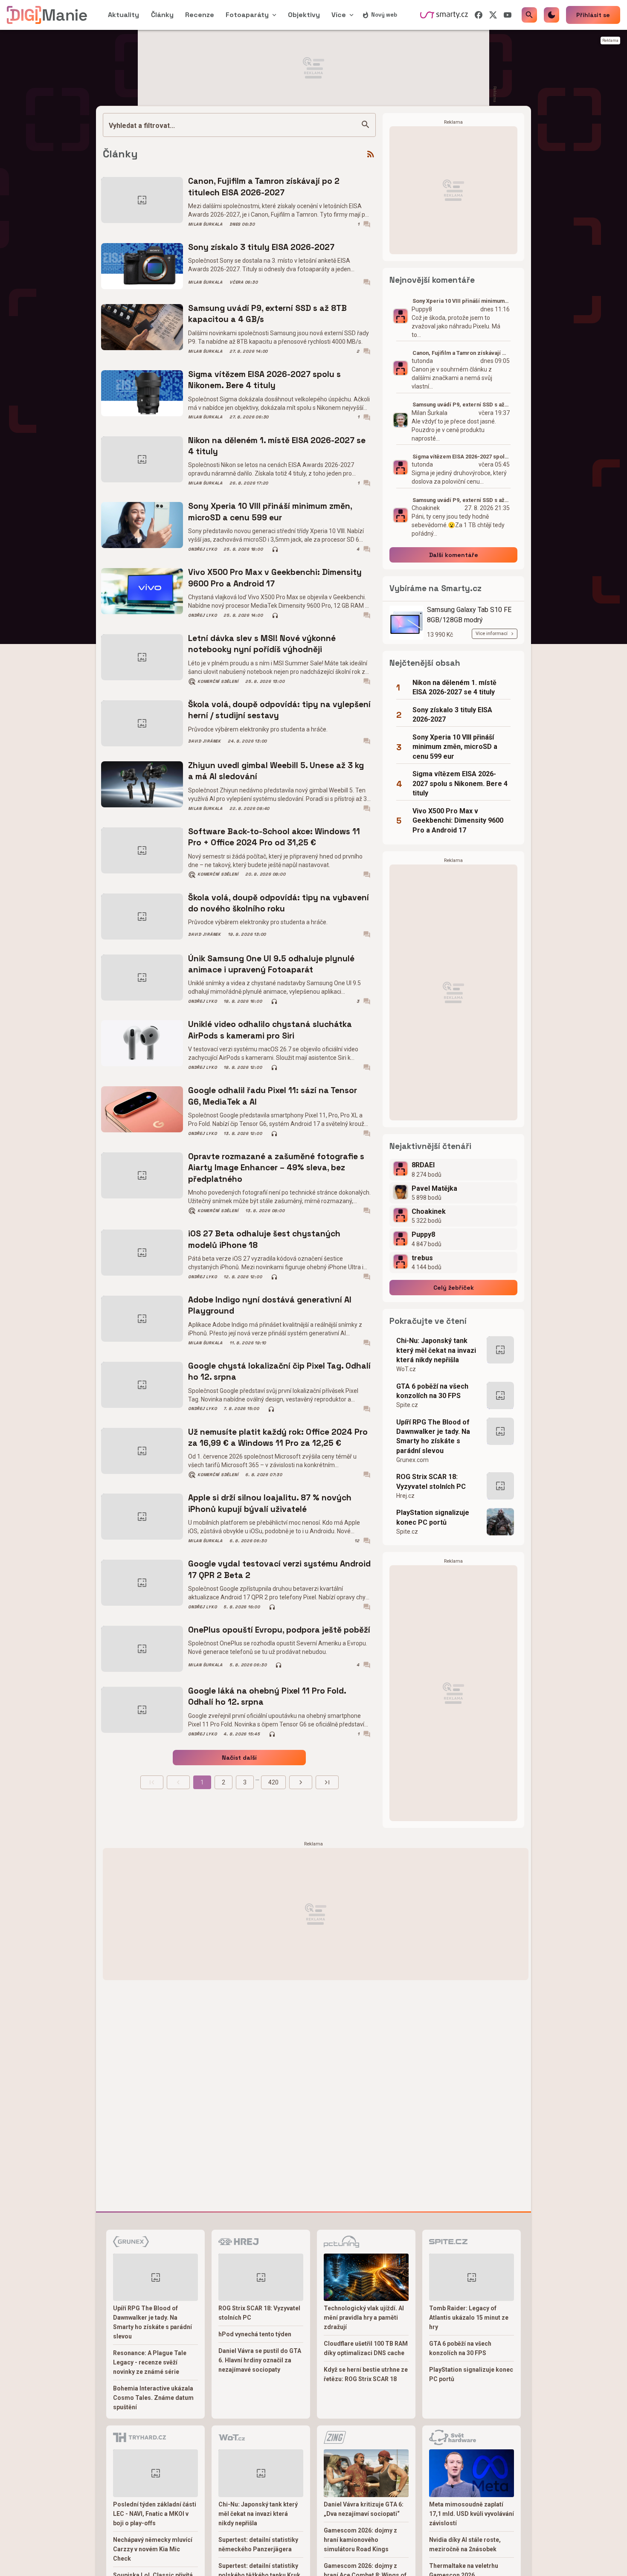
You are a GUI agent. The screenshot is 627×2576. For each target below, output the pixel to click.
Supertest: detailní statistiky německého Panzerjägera (258, 2544)
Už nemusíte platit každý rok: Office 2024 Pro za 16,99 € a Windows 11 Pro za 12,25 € (278, 1437)
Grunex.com (412, 1460)
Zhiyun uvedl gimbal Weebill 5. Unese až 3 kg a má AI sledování (276, 771)
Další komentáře (454, 555)
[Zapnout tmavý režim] (552, 15)
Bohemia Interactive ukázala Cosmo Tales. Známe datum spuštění (153, 2398)
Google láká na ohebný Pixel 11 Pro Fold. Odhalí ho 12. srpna (267, 1696)
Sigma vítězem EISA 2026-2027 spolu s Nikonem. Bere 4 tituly (264, 380)
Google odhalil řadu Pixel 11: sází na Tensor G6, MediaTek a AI (273, 1096)
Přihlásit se (593, 15)
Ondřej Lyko (202, 549)
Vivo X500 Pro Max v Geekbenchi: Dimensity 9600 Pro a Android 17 (275, 578)
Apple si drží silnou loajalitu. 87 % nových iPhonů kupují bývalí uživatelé (270, 1503)
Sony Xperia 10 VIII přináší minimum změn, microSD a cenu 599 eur (270, 512)
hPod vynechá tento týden (255, 2334)
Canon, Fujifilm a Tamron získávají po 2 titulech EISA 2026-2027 (264, 187)
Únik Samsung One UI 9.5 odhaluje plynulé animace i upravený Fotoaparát (271, 964)
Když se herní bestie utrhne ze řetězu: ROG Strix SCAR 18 (366, 2374)
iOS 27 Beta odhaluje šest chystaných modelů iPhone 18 (264, 1239)
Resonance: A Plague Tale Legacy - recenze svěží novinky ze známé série (150, 2362)
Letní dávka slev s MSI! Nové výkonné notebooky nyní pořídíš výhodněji (262, 644)
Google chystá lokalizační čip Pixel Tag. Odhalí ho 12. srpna (279, 1371)
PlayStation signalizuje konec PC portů (433, 1517)
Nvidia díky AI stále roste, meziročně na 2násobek (465, 2544)
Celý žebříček (454, 1288)
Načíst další (239, 1758)
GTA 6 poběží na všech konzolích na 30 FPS (432, 1391)
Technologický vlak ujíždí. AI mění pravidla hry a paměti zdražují (364, 2318)
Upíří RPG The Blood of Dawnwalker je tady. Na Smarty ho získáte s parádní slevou (433, 1436)
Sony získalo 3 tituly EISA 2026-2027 (261, 247)
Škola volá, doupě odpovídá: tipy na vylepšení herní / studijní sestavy (279, 710)
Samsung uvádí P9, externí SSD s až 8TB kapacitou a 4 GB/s (267, 314)
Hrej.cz (405, 1496)
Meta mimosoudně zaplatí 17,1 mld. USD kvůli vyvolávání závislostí (472, 2514)
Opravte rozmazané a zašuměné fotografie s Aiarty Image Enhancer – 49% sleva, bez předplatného (276, 1168)
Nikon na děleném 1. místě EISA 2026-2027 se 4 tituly (277, 446)
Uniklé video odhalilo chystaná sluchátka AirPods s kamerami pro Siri (270, 1030)
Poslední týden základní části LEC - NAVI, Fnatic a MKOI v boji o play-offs (155, 2514)
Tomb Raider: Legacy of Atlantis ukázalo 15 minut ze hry (469, 2318)
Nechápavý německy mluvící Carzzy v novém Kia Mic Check (153, 2549)
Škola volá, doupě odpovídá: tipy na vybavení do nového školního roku (279, 903)
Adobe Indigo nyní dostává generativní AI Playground (270, 1305)
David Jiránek (205, 741)
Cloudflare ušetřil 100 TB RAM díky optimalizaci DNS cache (366, 2348)
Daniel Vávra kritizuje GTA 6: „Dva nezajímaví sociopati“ (364, 2509)
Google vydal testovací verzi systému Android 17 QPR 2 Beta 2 (279, 1569)
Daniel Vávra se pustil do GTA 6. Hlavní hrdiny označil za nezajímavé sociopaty (260, 2360)
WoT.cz (406, 1369)
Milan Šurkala (205, 224)
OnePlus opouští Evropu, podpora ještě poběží (279, 1630)
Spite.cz (407, 1405)
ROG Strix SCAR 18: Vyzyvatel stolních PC (431, 1481)
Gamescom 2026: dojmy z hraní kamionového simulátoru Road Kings (360, 2540)
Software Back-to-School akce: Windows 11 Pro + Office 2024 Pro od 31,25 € (274, 837)
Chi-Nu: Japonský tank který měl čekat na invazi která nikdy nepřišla (436, 1350)
